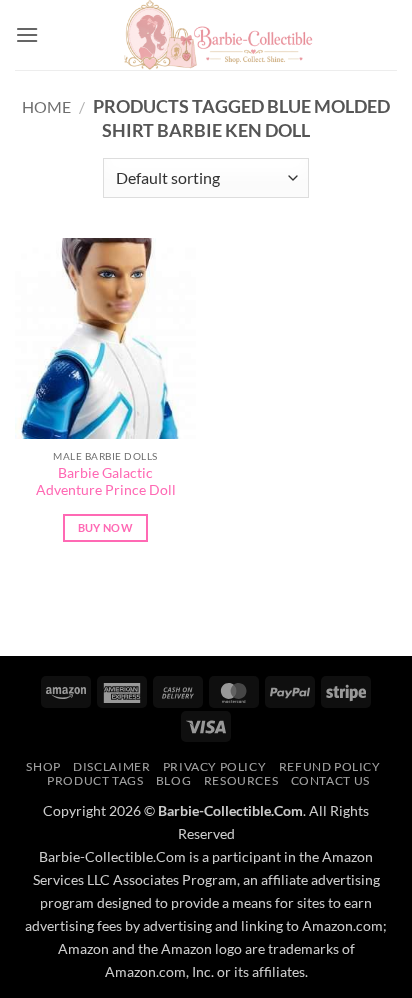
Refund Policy (330, 766)
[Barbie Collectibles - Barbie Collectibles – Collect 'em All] (218, 35)
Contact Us (330, 780)
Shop (43, 766)
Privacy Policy (215, 766)
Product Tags (95, 780)
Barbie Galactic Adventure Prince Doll (106, 482)
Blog (173, 780)
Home (46, 106)
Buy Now (105, 527)
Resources (241, 780)
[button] (27, 34)
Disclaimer (111, 766)
